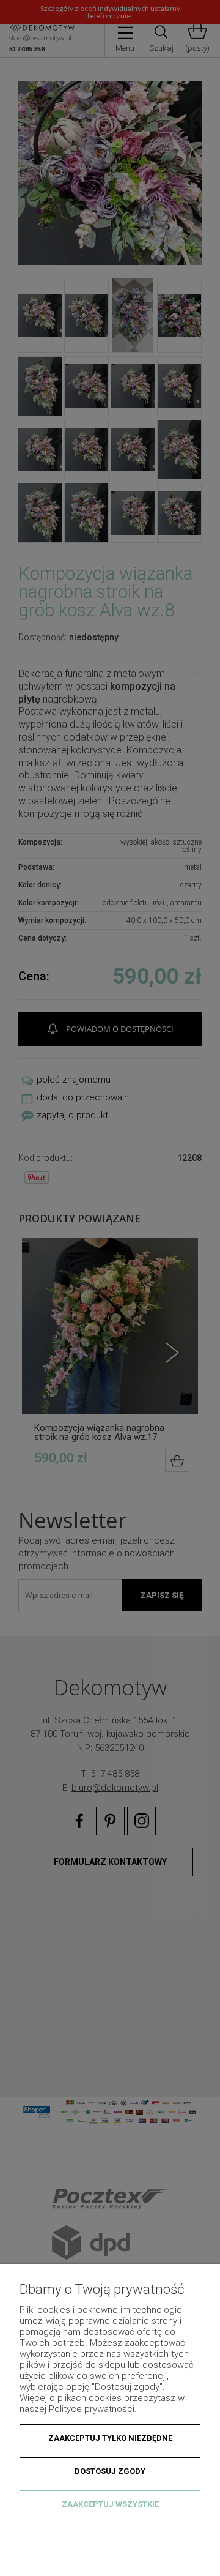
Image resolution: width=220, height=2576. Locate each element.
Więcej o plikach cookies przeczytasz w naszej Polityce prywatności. (102, 2403)
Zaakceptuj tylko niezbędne (110, 2438)
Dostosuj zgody (110, 2471)
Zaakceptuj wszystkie (110, 2504)
